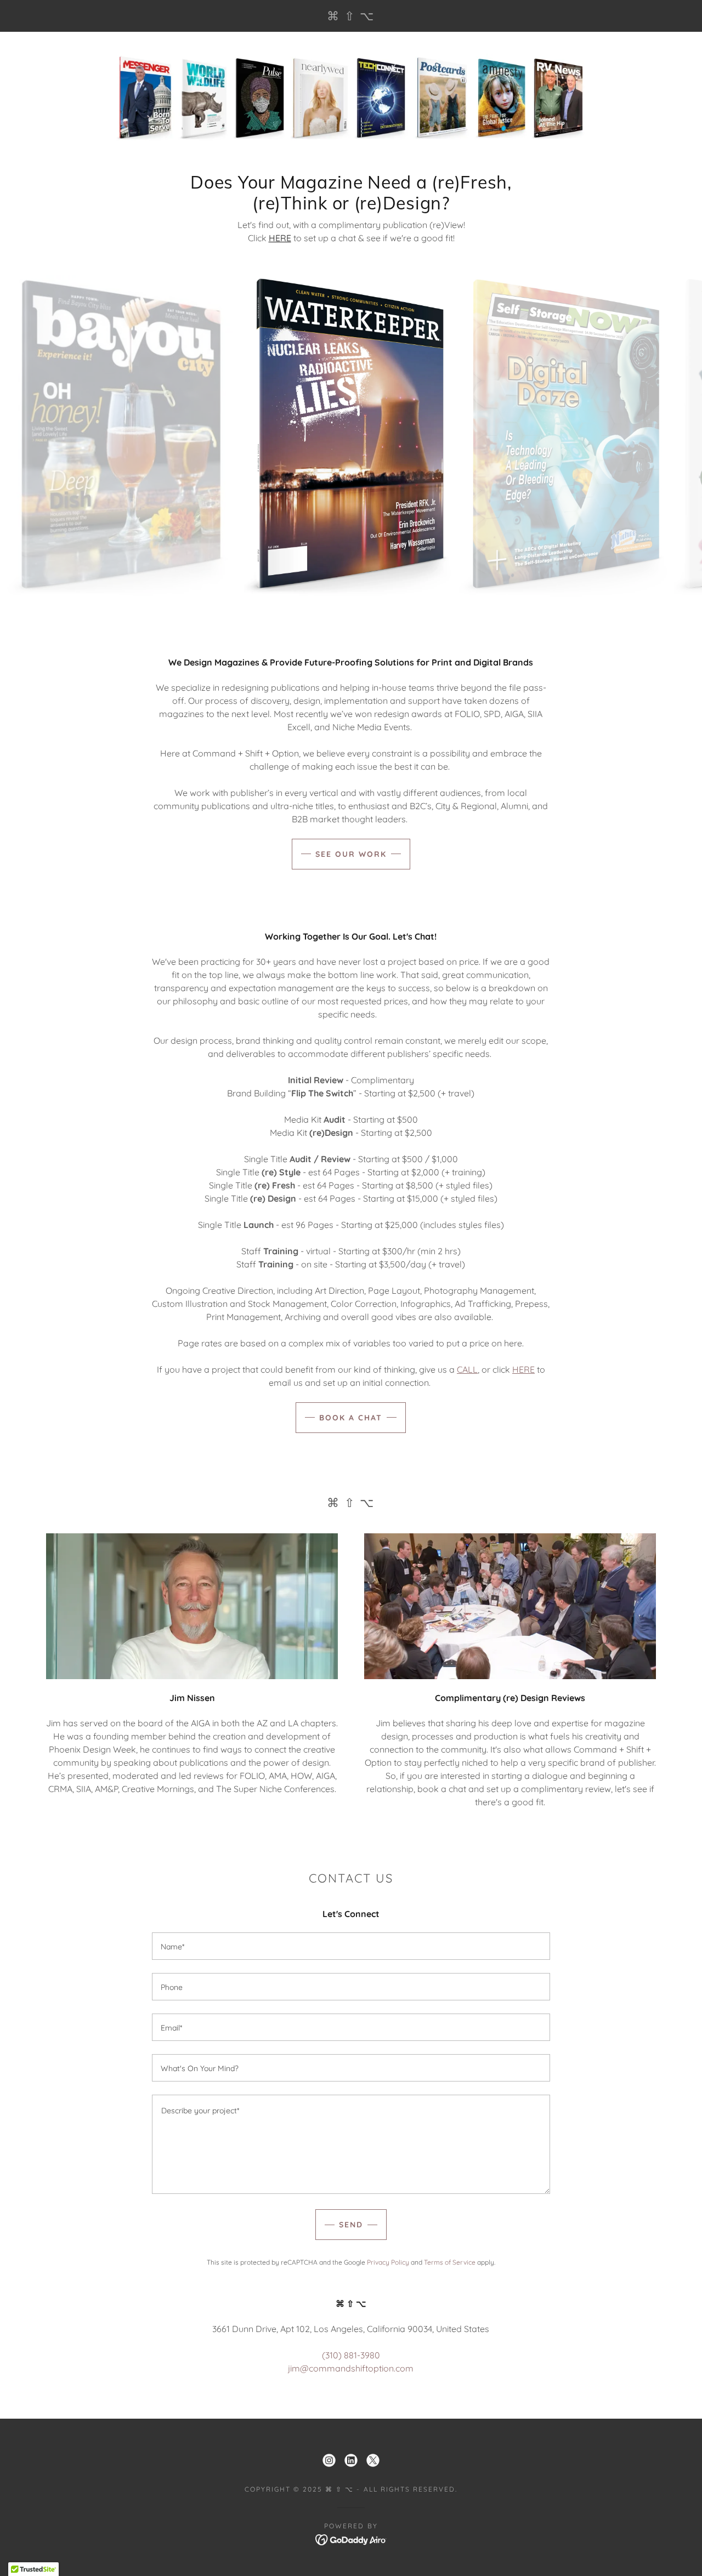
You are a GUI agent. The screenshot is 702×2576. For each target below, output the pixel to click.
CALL (467, 1369)
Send (351, 2225)
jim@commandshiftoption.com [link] (351, 2368)
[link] (351, 17)
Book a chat (351, 1418)
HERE (280, 238)
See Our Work (351, 854)
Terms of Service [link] (450, 2262)
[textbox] (351, 1946)
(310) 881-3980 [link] (351, 2355)
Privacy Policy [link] (388, 2262)
